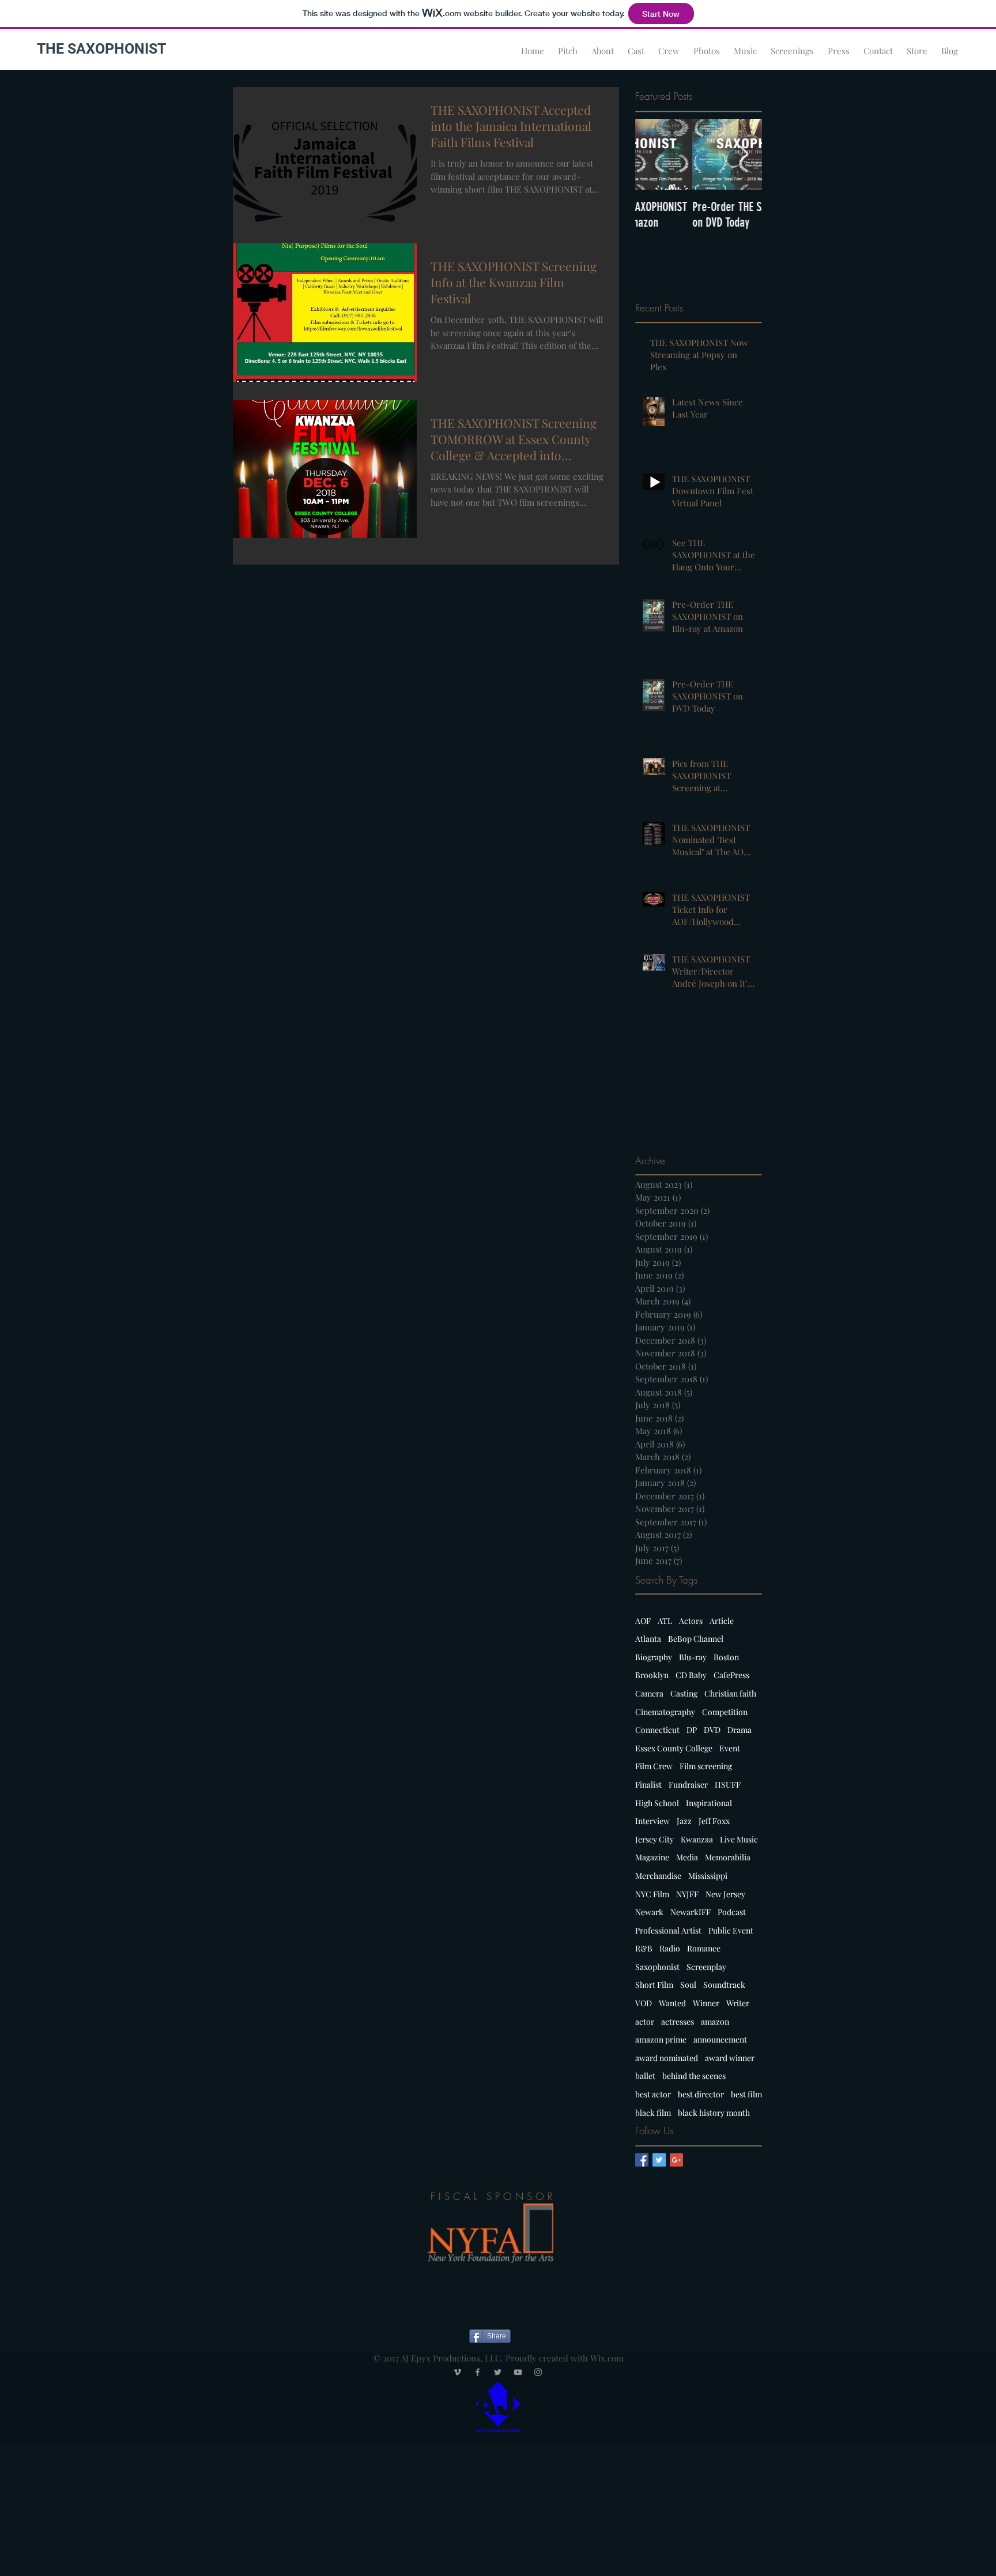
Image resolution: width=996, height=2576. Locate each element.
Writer (738, 2003)
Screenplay (706, 1967)
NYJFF (687, 1894)
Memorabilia (728, 1857)
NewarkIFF (691, 1912)
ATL (665, 1621)
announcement (720, 2039)
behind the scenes (694, 2076)
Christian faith (730, 1693)
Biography (654, 1657)
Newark (649, 1912)
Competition (725, 1712)
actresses (678, 2022)
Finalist (648, 1785)
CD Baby (691, 1675)
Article (722, 1621)
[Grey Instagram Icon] (538, 2372)
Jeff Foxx (714, 1821)
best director (701, 2094)
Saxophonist (657, 1967)
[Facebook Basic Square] (642, 2160)
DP (692, 1730)
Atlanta (648, 1639)
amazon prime (661, 2039)
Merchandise (658, 1876)
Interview (652, 1821)
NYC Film (652, 1894)
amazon (715, 2022)
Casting (684, 1693)
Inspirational (709, 1803)
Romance (704, 1948)
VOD (644, 2003)
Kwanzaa (697, 1839)
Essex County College (674, 1748)
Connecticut (657, 1730)
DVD (712, 1730)
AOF (643, 1621)
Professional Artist (668, 1930)
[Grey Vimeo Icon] (457, 2372)
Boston (726, 1657)
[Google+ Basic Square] (676, 2160)
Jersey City (654, 1839)
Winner (706, 2003)
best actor (653, 2094)
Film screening (706, 1766)
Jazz (684, 1821)
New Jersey (725, 1894)
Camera (649, 1693)
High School (657, 1803)
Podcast (732, 1912)
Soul (688, 1985)
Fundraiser (688, 1785)
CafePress (731, 1675)
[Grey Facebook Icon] (478, 2372)
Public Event (731, 1930)
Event (730, 1748)
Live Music (739, 1839)
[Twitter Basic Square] (659, 2160)
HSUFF (728, 1785)
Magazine (652, 1857)
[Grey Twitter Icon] (498, 2372)
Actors (691, 1621)
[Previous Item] (654, 154)
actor (645, 2022)
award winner (730, 2058)
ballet (645, 2076)
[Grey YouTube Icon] (518, 2372)
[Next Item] (744, 154)
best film (746, 2094)
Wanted (672, 2003)
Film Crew (654, 1766)
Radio (670, 1948)
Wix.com (607, 2358)
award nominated (667, 2058)
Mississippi (708, 1876)
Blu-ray (693, 1657)
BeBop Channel (696, 1639)
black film (653, 2113)
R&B (644, 1948)
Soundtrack (724, 1985)
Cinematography (665, 1712)
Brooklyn (652, 1675)
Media (687, 1857)
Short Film (654, 1985)
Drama (740, 1730)
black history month (714, 2113)
